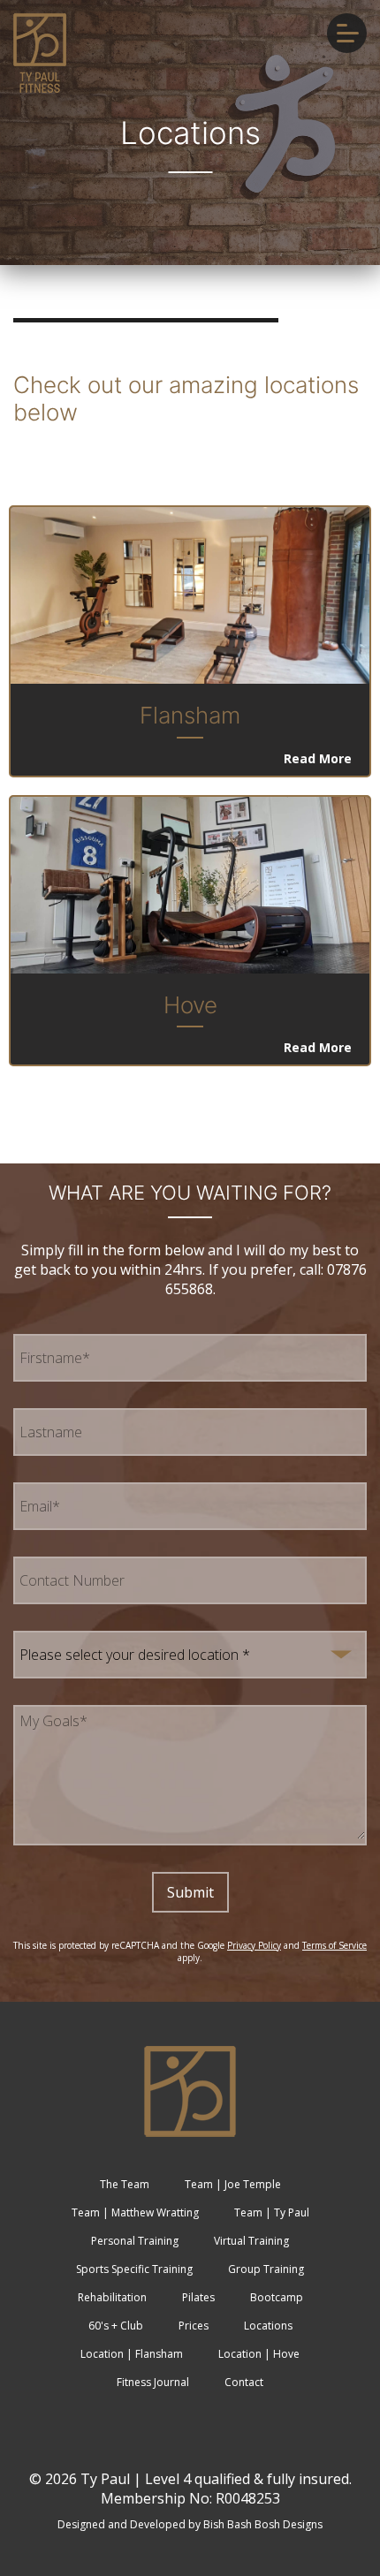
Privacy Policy (254, 1945)
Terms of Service (334, 1945)
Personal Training (135, 2241)
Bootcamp (277, 2297)
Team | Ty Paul (272, 2212)
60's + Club (116, 2326)
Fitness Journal (153, 2382)
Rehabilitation (112, 2297)
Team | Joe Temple (233, 2184)
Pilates (198, 2297)
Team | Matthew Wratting (135, 2212)
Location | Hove (259, 2354)
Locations (268, 2326)
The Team (125, 2184)
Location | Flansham (132, 2354)
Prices (194, 2326)
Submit (190, 1892)
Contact (244, 2382)
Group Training (266, 2269)
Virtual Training (251, 2241)
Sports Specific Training (134, 2269)
